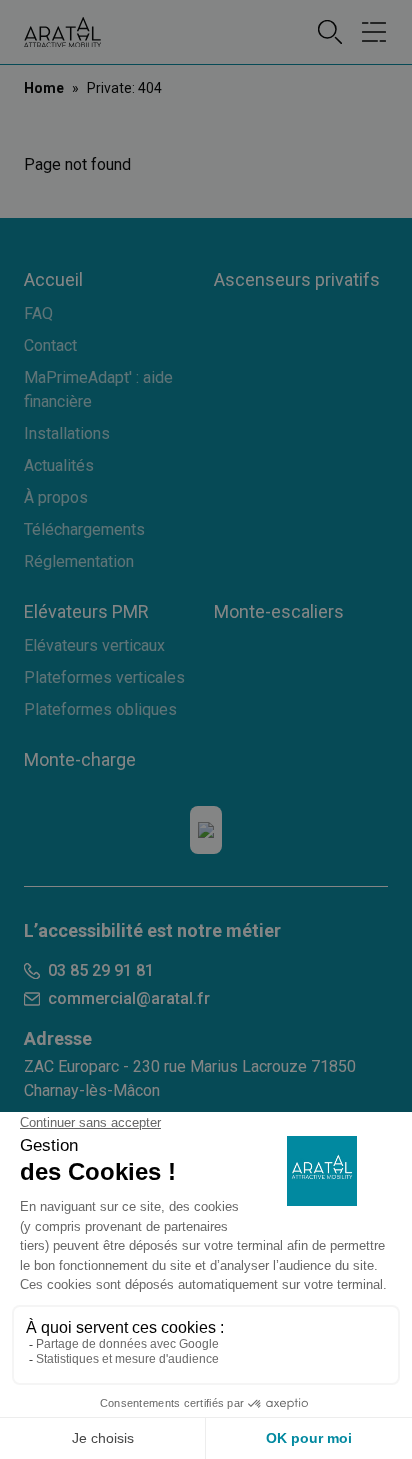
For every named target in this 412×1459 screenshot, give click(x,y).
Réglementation (79, 561)
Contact (50, 345)
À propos (56, 497)
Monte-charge (80, 759)
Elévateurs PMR (86, 611)
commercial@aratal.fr (129, 998)
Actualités (59, 465)
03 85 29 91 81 (101, 970)
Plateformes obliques (100, 709)
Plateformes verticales (104, 677)
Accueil (53, 279)
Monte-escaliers (279, 611)
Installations (67, 433)
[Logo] (62, 32)
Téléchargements (84, 529)
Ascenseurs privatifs (297, 279)
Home (44, 88)
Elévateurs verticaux (94, 645)
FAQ (38, 313)
